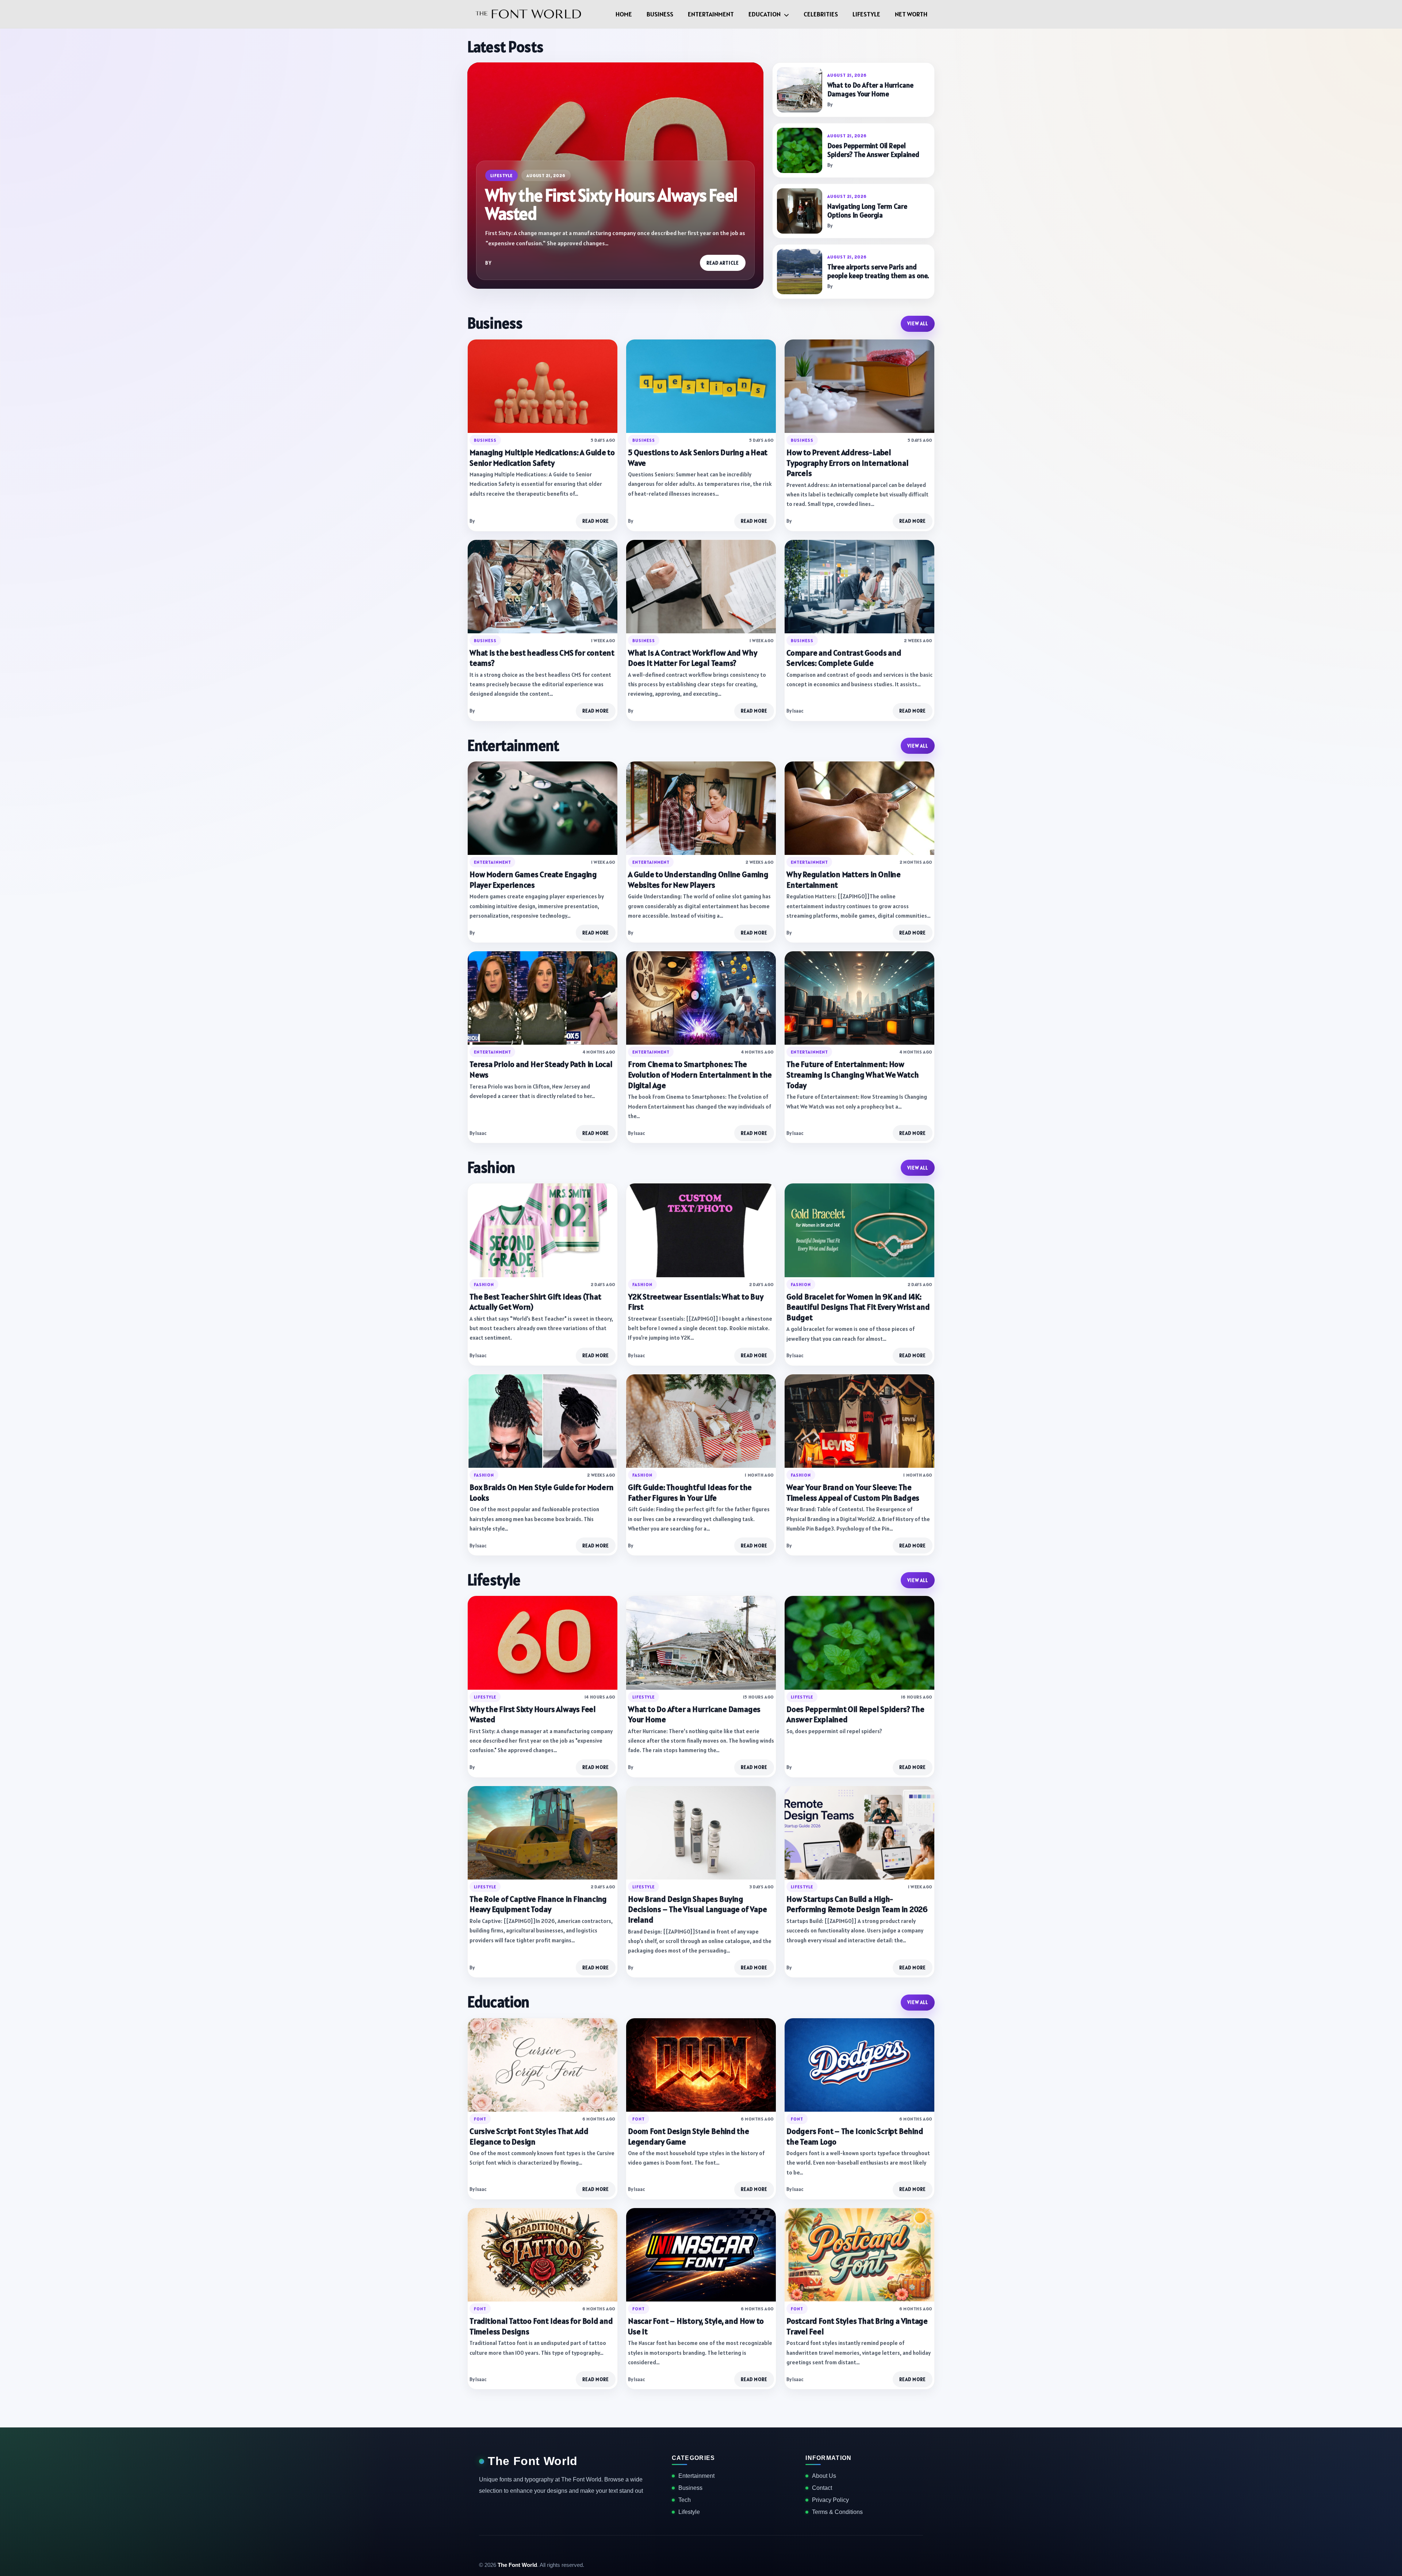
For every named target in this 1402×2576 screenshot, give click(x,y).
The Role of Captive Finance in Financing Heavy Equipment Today (538, 1904)
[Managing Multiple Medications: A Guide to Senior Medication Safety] (543, 386)
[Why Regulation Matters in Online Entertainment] (859, 808)
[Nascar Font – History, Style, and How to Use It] (701, 2255)
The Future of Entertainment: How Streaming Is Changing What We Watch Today (853, 1074)
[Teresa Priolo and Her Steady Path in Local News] (543, 998)
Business (660, 14)
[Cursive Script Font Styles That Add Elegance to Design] (543, 2065)
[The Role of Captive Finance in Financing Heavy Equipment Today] (543, 1833)
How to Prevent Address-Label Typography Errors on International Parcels (848, 463)
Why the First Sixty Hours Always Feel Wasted (611, 204)
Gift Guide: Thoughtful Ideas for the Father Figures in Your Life (690, 1492)
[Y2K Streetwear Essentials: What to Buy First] (701, 1230)
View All (918, 324)
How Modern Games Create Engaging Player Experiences (533, 880)
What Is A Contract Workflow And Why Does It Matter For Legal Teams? (692, 658)
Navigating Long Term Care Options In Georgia (867, 211)
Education (765, 14)
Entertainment (711, 14)
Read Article (723, 263)
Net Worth (911, 14)
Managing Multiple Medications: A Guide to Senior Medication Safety (542, 458)
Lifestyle (866, 14)
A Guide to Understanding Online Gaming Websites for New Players (698, 880)
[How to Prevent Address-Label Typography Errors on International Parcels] (859, 386)
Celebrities (821, 14)
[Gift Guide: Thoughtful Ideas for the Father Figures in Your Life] (701, 1421)
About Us (824, 2476)
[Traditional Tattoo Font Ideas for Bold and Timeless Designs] (543, 2255)
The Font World (533, 2461)
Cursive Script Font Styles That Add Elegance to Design (529, 2136)
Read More (596, 521)
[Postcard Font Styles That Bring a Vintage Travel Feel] (859, 2255)
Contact (822, 2488)
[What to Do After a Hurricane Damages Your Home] (800, 90)
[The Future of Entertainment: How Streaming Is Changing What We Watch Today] (859, 998)
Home (624, 14)
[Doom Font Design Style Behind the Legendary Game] (701, 2065)
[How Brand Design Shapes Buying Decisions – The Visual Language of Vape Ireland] (701, 1833)
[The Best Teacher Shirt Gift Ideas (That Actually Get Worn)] (543, 1230)
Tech (685, 2500)
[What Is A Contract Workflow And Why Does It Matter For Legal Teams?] (701, 587)
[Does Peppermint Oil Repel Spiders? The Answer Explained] (800, 150)
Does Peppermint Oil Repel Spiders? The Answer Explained (873, 150)
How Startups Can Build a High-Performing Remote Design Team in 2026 (857, 1904)
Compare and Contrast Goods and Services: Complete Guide (844, 658)
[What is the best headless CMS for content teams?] (543, 587)
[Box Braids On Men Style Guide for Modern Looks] (543, 1421)
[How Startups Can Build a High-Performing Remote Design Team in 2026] (859, 1833)
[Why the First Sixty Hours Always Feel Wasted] (543, 1643)
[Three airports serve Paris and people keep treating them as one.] (800, 272)
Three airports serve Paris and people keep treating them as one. (878, 271)
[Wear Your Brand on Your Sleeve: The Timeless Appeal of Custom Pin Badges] (859, 1421)
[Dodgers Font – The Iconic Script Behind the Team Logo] (859, 2065)
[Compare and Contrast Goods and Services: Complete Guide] (859, 587)
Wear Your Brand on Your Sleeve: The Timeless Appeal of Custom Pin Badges (853, 1492)
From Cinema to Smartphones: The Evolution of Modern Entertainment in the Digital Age (700, 1074)
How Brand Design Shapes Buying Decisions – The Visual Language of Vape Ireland (697, 1909)
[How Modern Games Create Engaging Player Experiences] (543, 808)
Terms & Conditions (837, 2512)
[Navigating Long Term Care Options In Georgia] (800, 211)
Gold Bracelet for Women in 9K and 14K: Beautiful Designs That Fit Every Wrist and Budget (858, 1307)
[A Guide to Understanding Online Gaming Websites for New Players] (701, 808)
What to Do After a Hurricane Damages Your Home (870, 90)
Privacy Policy (830, 2500)
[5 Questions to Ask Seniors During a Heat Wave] (701, 386)
